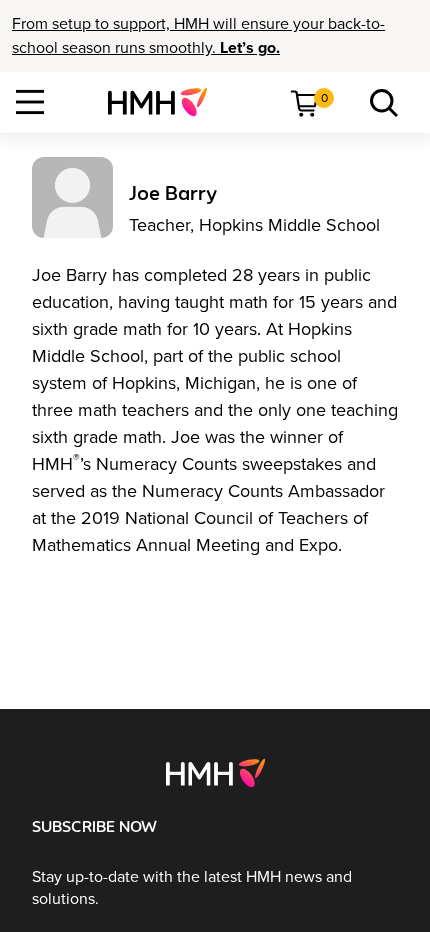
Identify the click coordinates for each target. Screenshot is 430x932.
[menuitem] (165, 102)
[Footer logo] (215, 772)
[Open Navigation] (30, 102)
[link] (165, 102)
